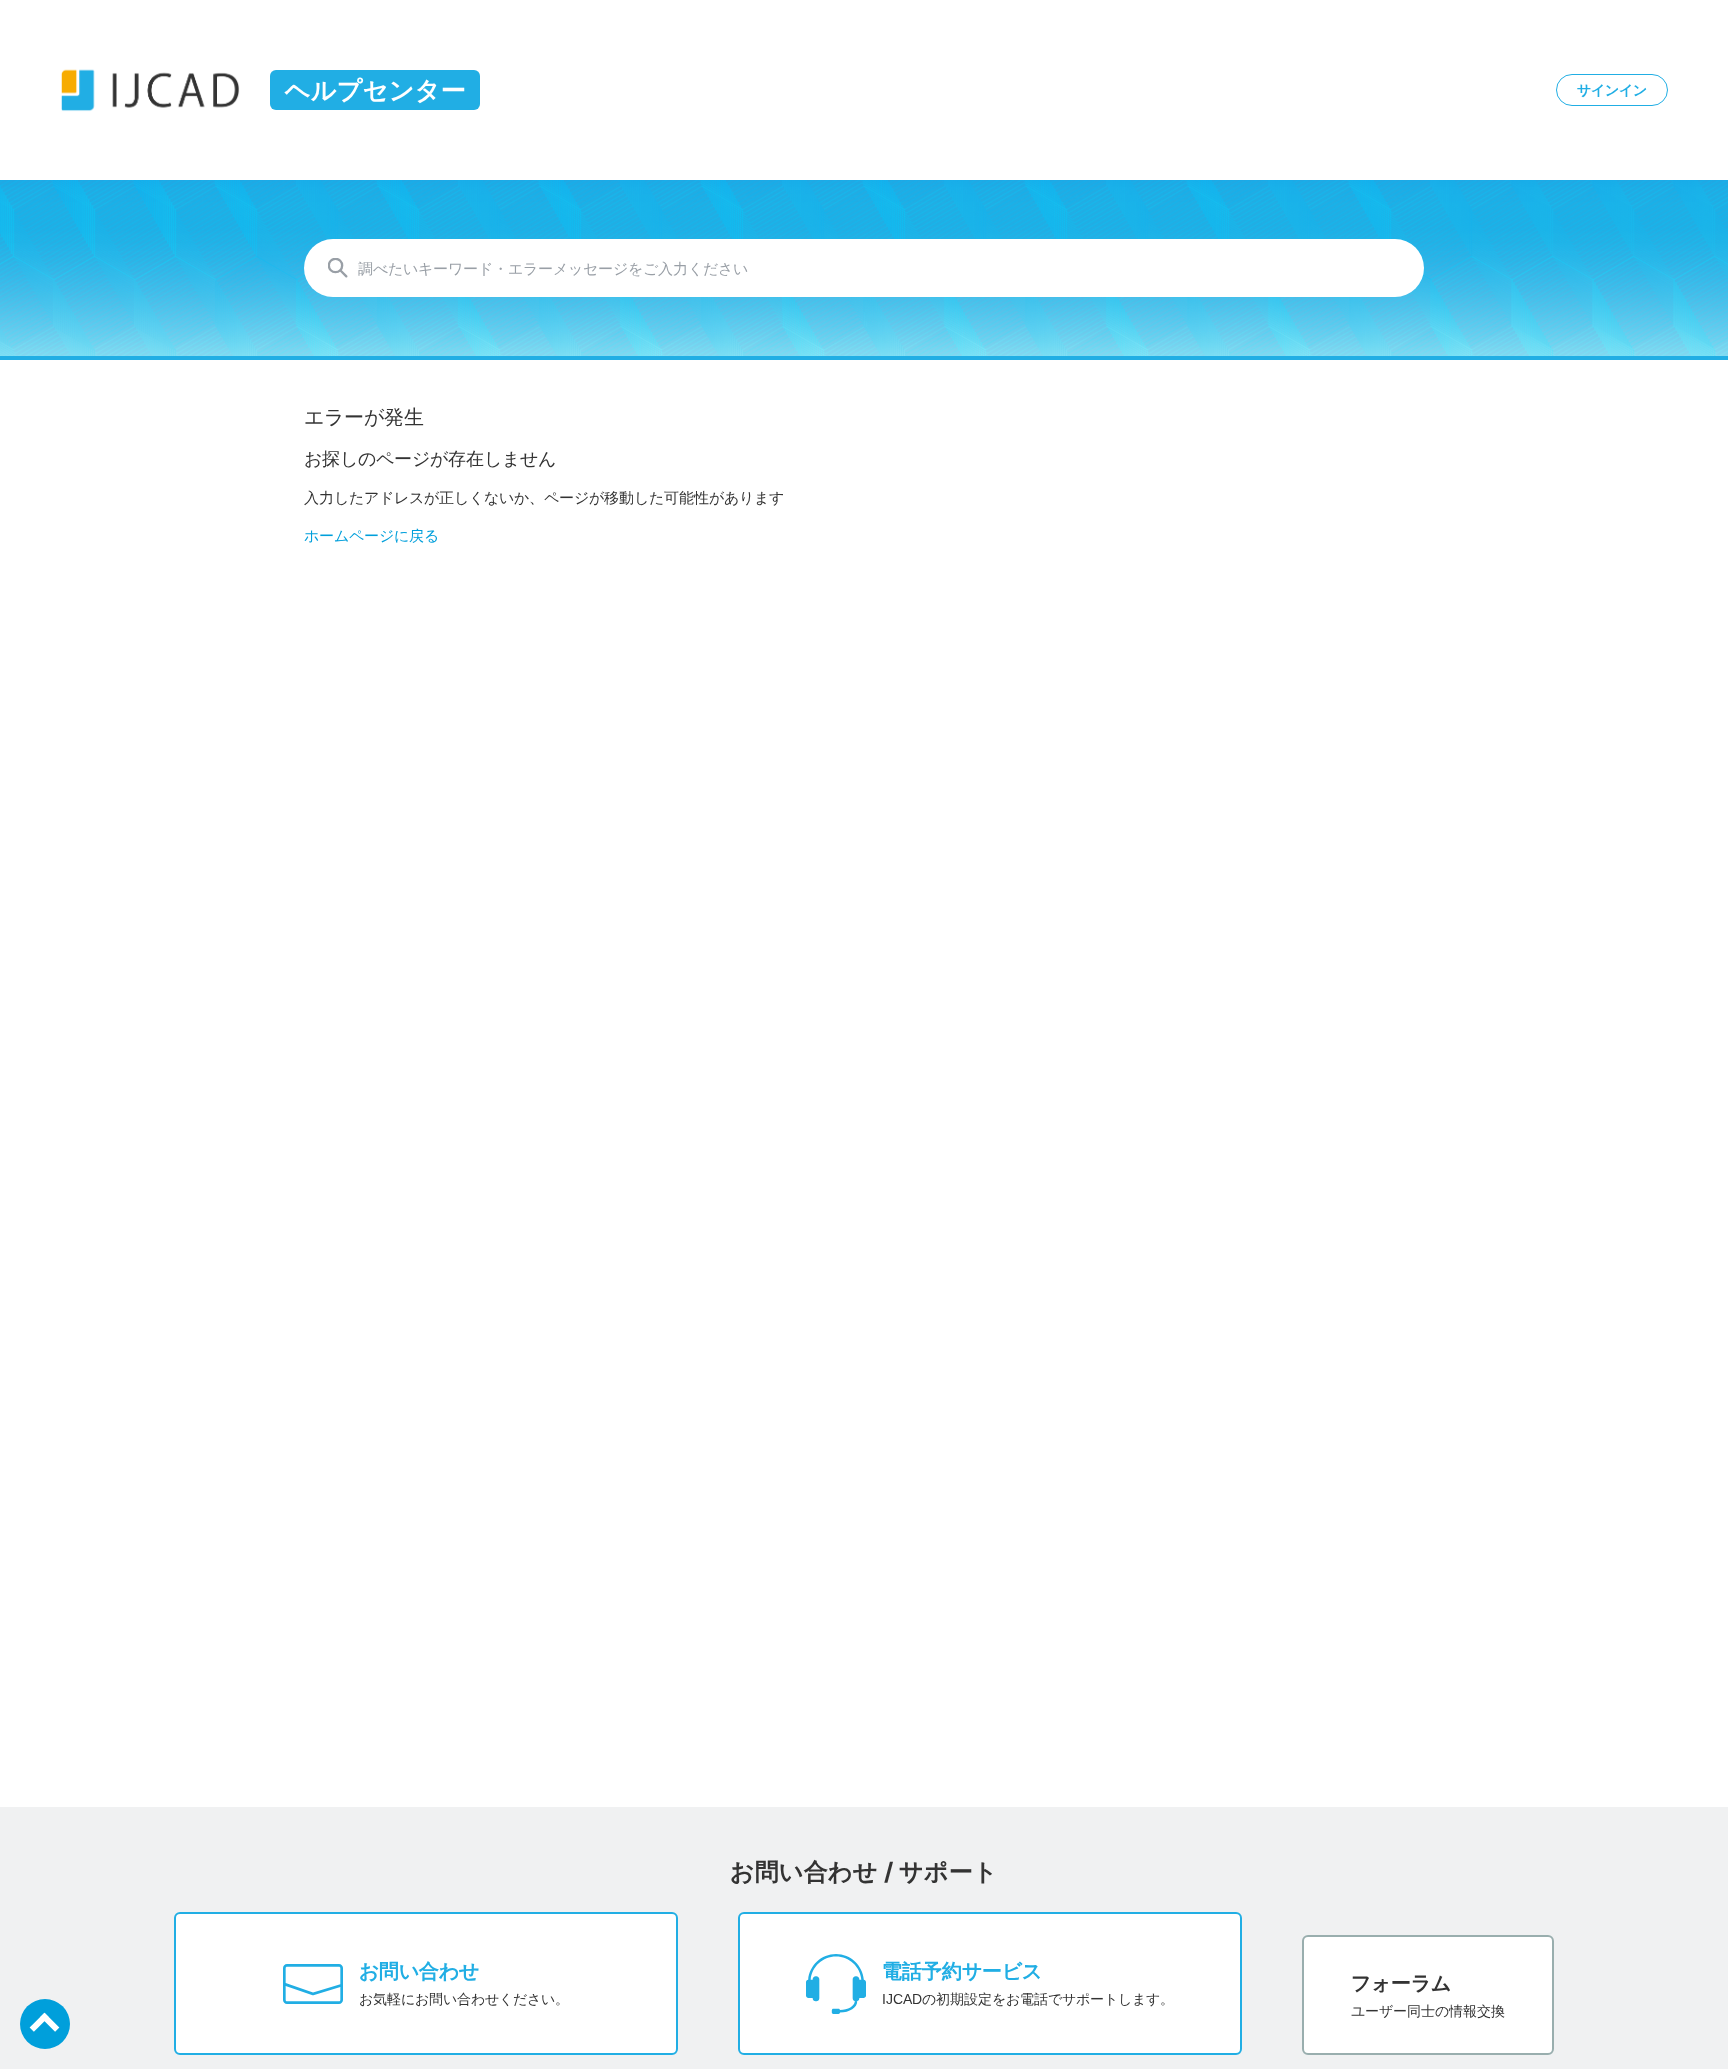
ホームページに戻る (371, 535)
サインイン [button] (1612, 90)
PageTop (45, 2024)
